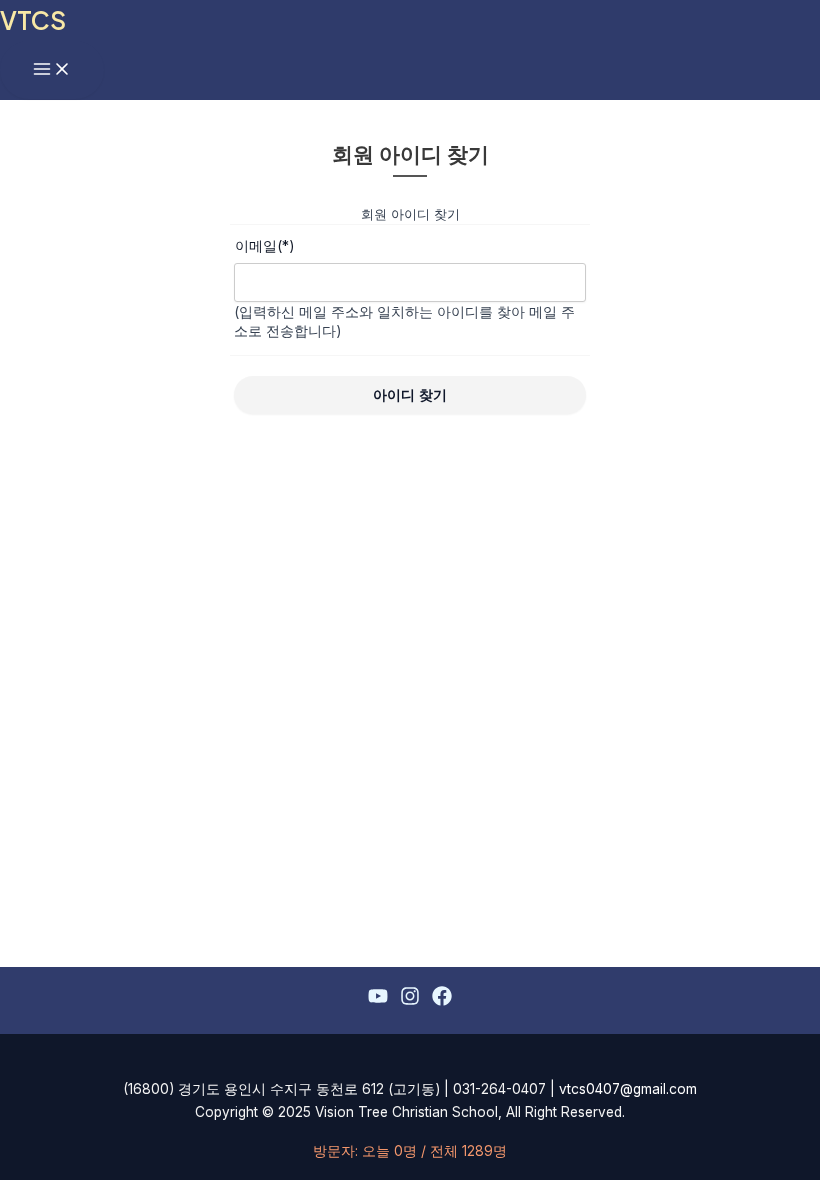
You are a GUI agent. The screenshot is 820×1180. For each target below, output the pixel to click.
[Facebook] (442, 1000)
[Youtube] (378, 1000)
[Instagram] (410, 1000)
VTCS (33, 19)
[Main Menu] (52, 70)
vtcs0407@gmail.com (628, 1089)
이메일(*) (265, 245)
